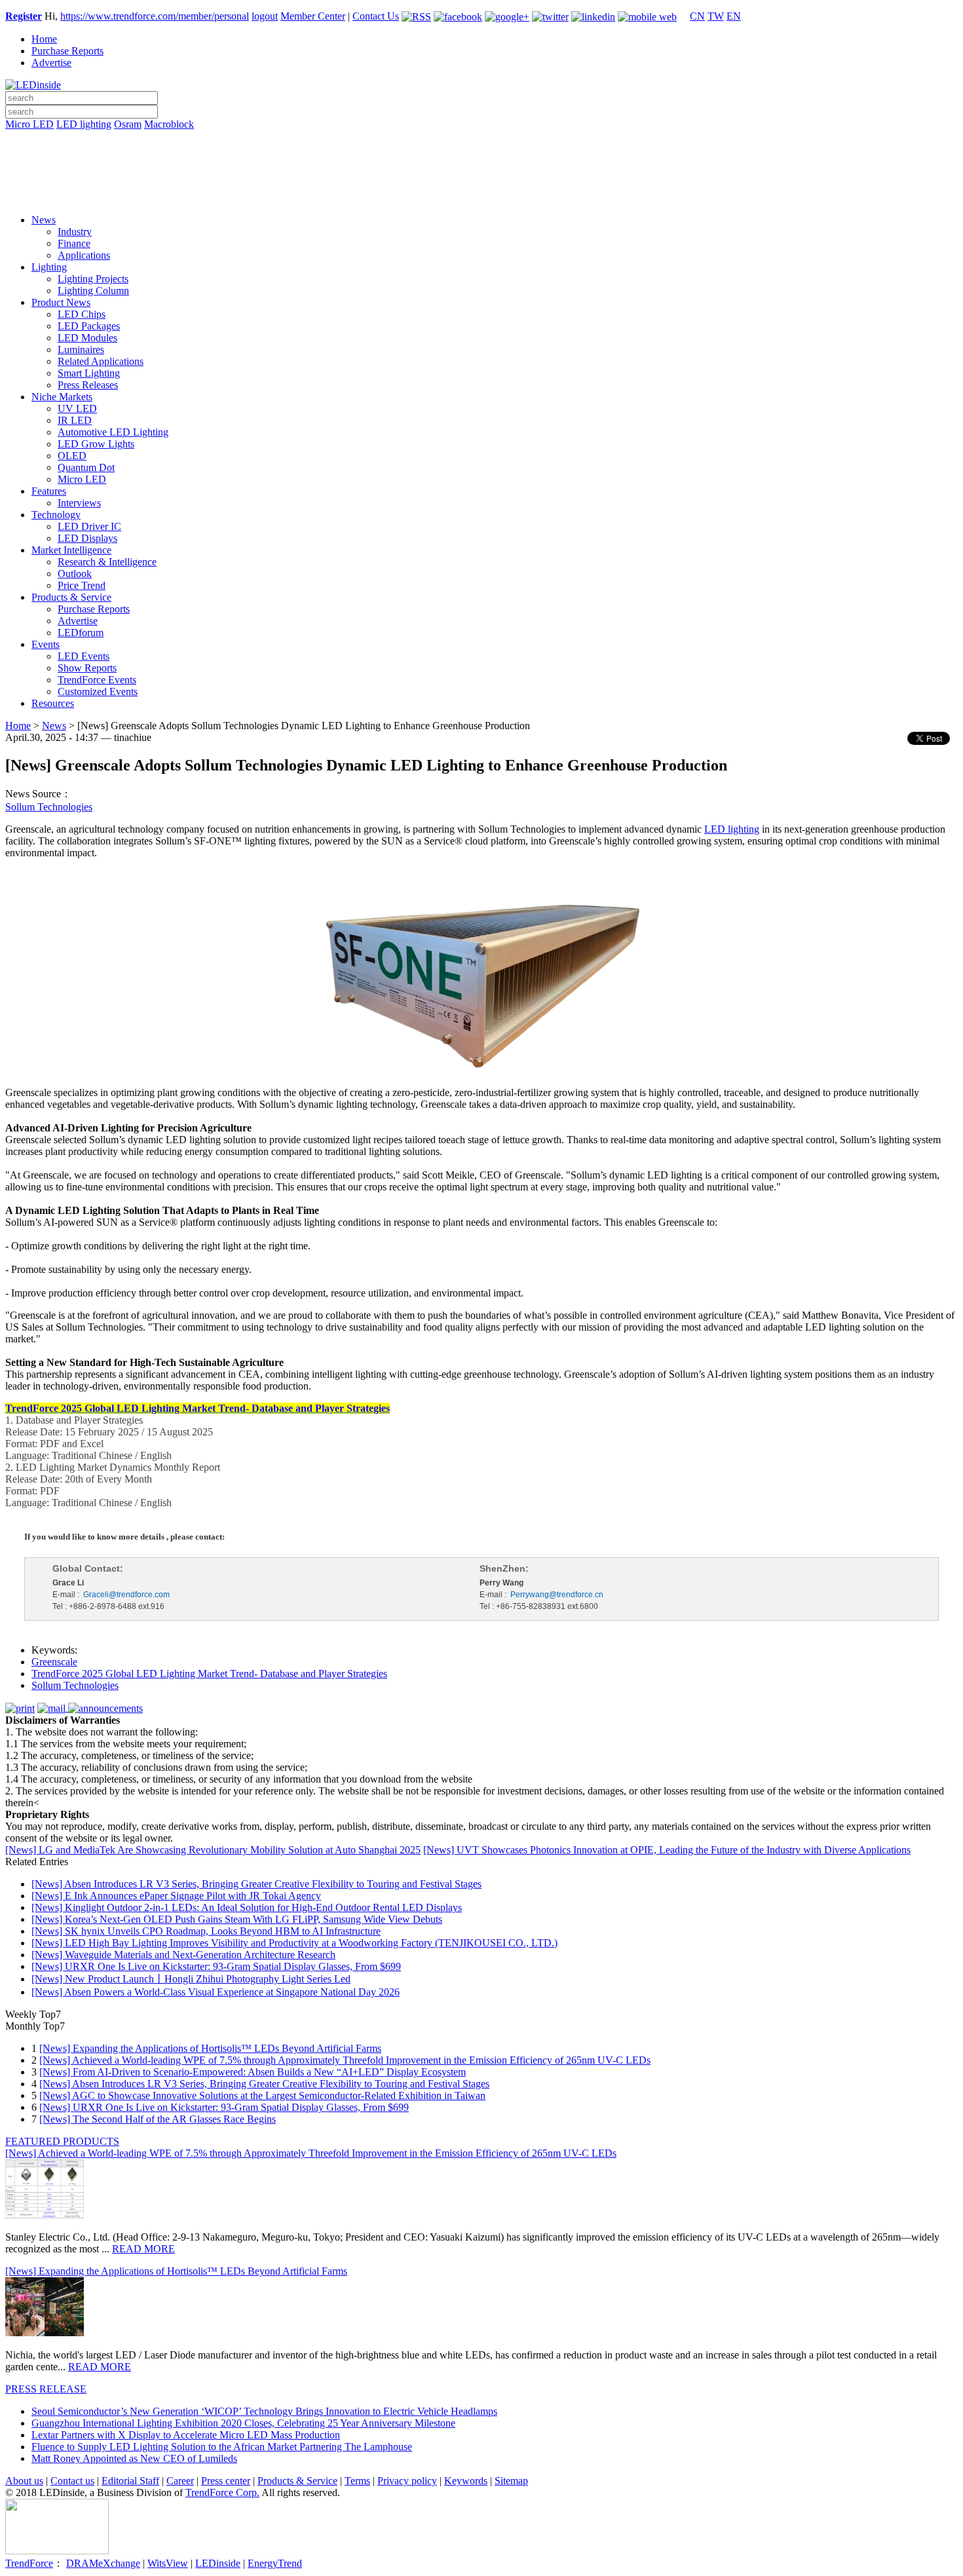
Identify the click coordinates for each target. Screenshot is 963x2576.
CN (697, 16)
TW (716, 16)
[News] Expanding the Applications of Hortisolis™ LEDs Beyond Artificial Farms (210, 2048)
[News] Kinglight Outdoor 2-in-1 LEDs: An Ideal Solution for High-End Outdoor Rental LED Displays (247, 1907)
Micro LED (29, 124)
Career (180, 2481)
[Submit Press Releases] (481, 176)
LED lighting (84, 124)
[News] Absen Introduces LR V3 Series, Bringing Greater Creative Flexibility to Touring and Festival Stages (256, 1884)
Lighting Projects (93, 279)
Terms (357, 2481)
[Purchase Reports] (481, 140)
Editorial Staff (130, 2481)
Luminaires (81, 350)
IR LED (75, 420)
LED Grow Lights (96, 444)
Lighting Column (93, 291)
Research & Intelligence (107, 562)
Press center (226, 2481)
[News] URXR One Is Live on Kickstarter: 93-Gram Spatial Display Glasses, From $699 (216, 1966)
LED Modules (87, 338)
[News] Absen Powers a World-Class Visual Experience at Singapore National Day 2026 (216, 1992)
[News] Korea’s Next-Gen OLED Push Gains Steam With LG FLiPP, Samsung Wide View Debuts (237, 1919)
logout (265, 16)
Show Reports (87, 668)
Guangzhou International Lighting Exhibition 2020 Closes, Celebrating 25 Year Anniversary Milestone (243, 2423)
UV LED (77, 408)
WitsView (168, 2563)
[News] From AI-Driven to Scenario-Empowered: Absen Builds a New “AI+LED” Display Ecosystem (253, 2072)
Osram (128, 124)
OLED (72, 456)
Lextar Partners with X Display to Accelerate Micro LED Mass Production (186, 2435)
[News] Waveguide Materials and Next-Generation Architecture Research (183, 1955)
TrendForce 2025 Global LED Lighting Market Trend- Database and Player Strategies (209, 1674)
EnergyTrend (275, 2563)
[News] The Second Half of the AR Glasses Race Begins (158, 2119)
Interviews (79, 503)
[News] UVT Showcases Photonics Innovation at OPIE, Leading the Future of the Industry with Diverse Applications (667, 1850)
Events (46, 644)
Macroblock (169, 124)
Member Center (313, 16)
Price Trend (82, 585)
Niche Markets (62, 397)
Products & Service (71, 597)
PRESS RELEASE (46, 2389)
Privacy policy (407, 2481)
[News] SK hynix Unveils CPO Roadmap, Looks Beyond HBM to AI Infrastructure (206, 1931)
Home (44, 39)
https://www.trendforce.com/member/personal (155, 16)
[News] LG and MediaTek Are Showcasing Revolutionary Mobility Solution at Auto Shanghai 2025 (213, 1850)
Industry (75, 232)
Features (49, 491)
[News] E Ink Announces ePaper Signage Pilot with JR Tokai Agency (176, 1896)
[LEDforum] (481, 195)
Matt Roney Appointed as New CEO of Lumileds (134, 2458)
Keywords (466, 2481)
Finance (74, 243)
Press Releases (88, 385)
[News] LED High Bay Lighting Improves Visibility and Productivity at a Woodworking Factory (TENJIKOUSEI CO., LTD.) (294, 1943)
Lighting (49, 267)
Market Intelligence (71, 550)
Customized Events (98, 691)
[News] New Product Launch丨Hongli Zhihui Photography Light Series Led (191, 1979)
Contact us (72, 2481)
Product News (61, 302)
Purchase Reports (67, 51)
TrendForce (29, 2563)
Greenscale (54, 1662)
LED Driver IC (89, 526)
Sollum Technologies (49, 807)
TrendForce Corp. (222, 2492)
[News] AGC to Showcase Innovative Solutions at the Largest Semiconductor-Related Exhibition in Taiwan (262, 2095)
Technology (56, 515)
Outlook (75, 574)
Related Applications (101, 361)
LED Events (84, 656)
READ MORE (143, 2249)
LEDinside (218, 2563)
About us (24, 2481)
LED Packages (89, 326)
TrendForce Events (97, 680)
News (44, 220)
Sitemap (511, 2481)
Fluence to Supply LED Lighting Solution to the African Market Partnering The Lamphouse (222, 2447)
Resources (53, 703)
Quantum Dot (86, 467)
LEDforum (81, 633)
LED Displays (87, 538)
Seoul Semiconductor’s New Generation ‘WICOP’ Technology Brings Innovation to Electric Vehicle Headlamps (264, 2411)
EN (734, 16)
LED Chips (82, 314)
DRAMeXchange (103, 2563)
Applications (84, 255)
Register (24, 16)
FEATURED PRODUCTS (62, 2141)
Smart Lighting (89, 373)
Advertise (51, 63)
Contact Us (376, 16)
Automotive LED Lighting (113, 432)
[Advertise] (481, 158)
